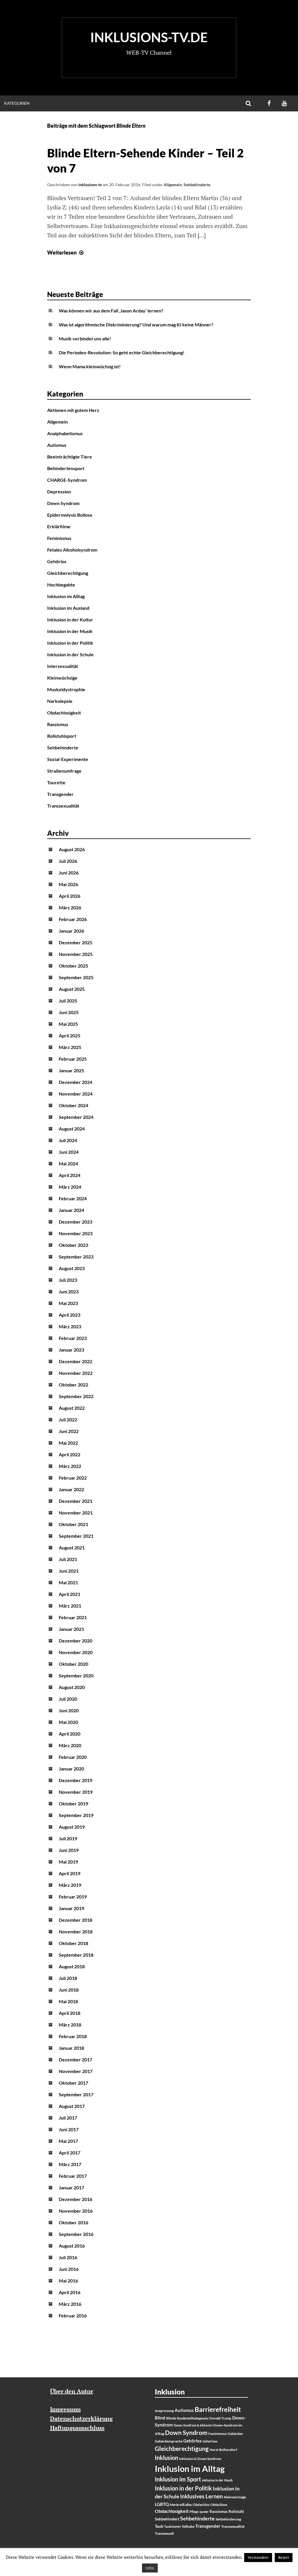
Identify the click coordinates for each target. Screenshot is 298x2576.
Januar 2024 (71, 1210)
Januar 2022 (71, 1489)
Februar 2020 (73, 1757)
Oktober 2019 (73, 1803)
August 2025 (72, 989)
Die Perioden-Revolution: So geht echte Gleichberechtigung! (122, 352)
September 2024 (76, 1117)
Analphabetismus (65, 433)
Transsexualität (63, 806)
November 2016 (76, 2211)
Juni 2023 (69, 1291)
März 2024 (70, 1187)
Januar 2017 (71, 2187)
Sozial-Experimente (68, 759)
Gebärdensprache (169, 2441)
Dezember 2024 (76, 1082)
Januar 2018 (71, 2048)
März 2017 (70, 2164)
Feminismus (59, 538)
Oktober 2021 (73, 1524)
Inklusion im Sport (178, 2479)
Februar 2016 (73, 2315)
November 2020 (76, 1652)
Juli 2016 (68, 2257)
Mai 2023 (68, 1303)
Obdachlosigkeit (64, 713)
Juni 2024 (69, 1152)
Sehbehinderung (228, 2519)
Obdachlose (219, 2505)
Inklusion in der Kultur (70, 619)
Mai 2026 (68, 884)
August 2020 (72, 1687)
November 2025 (76, 954)
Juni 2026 (69, 873)
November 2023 (76, 1233)
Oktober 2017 (73, 2083)
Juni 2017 (69, 2129)
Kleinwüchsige (62, 678)
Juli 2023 (68, 1280)
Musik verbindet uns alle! (85, 338)
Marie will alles (181, 2505)
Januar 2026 (71, 931)
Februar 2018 (73, 2036)
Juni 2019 (69, 1850)
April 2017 (70, 2153)
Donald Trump (220, 2418)
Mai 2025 (68, 1024)
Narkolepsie (60, 701)
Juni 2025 (69, 1012)
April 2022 (70, 1454)
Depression (59, 491)
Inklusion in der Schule (70, 654)
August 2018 (72, 1966)
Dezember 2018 (76, 1920)
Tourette (56, 782)
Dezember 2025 (76, 942)
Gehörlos (57, 561)
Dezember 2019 (76, 1780)
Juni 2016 (69, 2269)
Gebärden (235, 2434)
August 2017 (72, 2106)
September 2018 (76, 1955)
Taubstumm (172, 2526)
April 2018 (70, 2013)
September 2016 (76, 2234)
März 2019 (70, 1885)
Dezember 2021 (76, 1501)
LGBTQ (162, 2504)
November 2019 (76, 1792)
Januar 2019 (71, 1908)
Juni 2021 (69, 1571)
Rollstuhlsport (62, 736)
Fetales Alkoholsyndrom (72, 550)
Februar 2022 (73, 1478)
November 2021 (76, 1513)
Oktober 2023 (73, 1245)
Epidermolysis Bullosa (70, 515)
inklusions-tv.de (149, 37)
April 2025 (70, 1035)
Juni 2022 (69, 1431)
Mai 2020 (68, 1722)
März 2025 (70, 1047)
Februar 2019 (73, 1897)
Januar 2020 (71, 1769)
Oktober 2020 (73, 1664)
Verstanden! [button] (258, 2557)
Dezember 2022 (76, 1361)
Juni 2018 (69, 1990)
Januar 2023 (71, 1350)
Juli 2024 (68, 1140)
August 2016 (72, 2246)
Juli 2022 (68, 1419)
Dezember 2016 (76, 2199)
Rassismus (58, 724)
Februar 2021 (73, 1617)
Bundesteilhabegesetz (193, 2418)
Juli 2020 (68, 1699)
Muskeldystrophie (66, 689)
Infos (150, 2568)
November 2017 (76, 2071)
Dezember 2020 (76, 1641)
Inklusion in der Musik (70, 631)
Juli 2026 (68, 861)
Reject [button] (284, 2557)
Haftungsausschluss (77, 2428)
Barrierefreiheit (218, 2409)
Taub (159, 2526)
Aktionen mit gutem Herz (73, 410)
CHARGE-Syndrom (67, 480)
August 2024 (72, 1129)
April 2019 (70, 1873)
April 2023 (70, 1315)
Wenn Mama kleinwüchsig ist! (90, 366)
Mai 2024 (68, 1163)
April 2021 (70, 1594)
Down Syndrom (63, 503)
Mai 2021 (68, 1582)
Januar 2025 (71, 1070)
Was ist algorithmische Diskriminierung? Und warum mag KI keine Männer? (136, 325)
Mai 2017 (68, 2141)
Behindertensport (66, 468)
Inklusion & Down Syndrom (200, 2459)
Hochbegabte (61, 585)
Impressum (65, 2409)
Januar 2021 (71, 1629)
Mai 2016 (68, 2281)
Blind (160, 2418)
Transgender (60, 794)
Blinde (171, 2418)
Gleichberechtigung (68, 573)
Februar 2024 (73, 1198)
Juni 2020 (69, 1710)
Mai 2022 (68, 1443)
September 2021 (76, 1536)
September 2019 (76, 1815)
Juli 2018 (68, 1978)
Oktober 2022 (73, 1385)
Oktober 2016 (73, 2222)
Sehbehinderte (197, 185)
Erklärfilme (59, 526)
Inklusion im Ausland (68, 608)
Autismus (57, 445)
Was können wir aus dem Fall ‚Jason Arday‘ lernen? (111, 311)
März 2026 (70, 907)
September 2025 (76, 977)
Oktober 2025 (73, 966)
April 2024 (70, 1175)
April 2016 (70, 2292)
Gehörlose (210, 2441)
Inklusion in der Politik (70, 643)
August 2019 (72, 1827)
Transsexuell (164, 2533)
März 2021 (70, 1606)
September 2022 (76, 1396)
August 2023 (72, 1268)
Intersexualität (63, 666)
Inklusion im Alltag (66, 596)
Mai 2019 (68, 1862)
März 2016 (70, 2304)
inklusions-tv (90, 185)
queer (204, 2512)
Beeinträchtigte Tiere (70, 457)
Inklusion (166, 2458)
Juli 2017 (68, 2118)
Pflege (194, 2512)
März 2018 (70, 2025)
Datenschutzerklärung (81, 2418)
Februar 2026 (73, 919)
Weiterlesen (66, 253)
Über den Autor (72, 2391)
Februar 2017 (73, 2176)
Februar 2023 (73, 1338)
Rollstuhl (236, 2511)
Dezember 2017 (76, 2059)
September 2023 (76, 1257)
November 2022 (76, 1373)
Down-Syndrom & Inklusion (193, 2425)
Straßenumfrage (64, 771)
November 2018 (76, 1931)
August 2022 (72, 1408)
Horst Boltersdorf (223, 2450)
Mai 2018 (68, 2001)
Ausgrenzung (164, 2411)
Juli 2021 (68, 1559)
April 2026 (70, 896)
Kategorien (17, 103)
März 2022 (70, 1466)
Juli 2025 (68, 1001)
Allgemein (173, 185)
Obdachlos (201, 2505)
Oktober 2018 (73, 1943)
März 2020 (70, 1745)
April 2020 (70, 1734)
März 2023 (70, 1326)
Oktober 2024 (73, 1105)
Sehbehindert (167, 2519)
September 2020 (76, 1675)
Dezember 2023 (76, 1222)
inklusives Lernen (202, 2496)
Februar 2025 (73, 1059)
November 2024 (76, 1094)
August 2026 (72, 849)
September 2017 (76, 2094)
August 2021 (72, 1547)
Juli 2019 (68, 1838)
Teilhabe (188, 2526)
